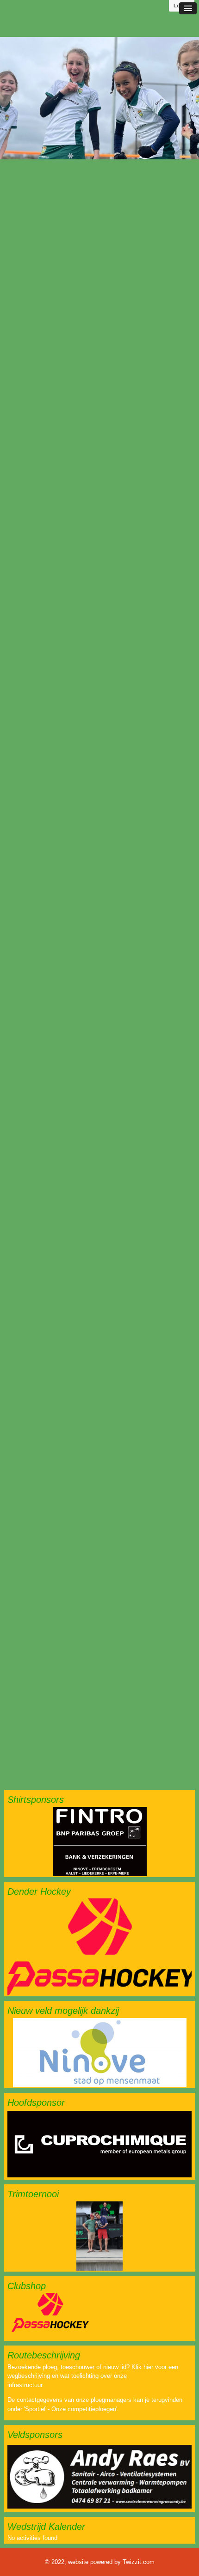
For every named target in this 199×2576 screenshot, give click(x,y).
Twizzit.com (139, 2562)
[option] (99, 98)
